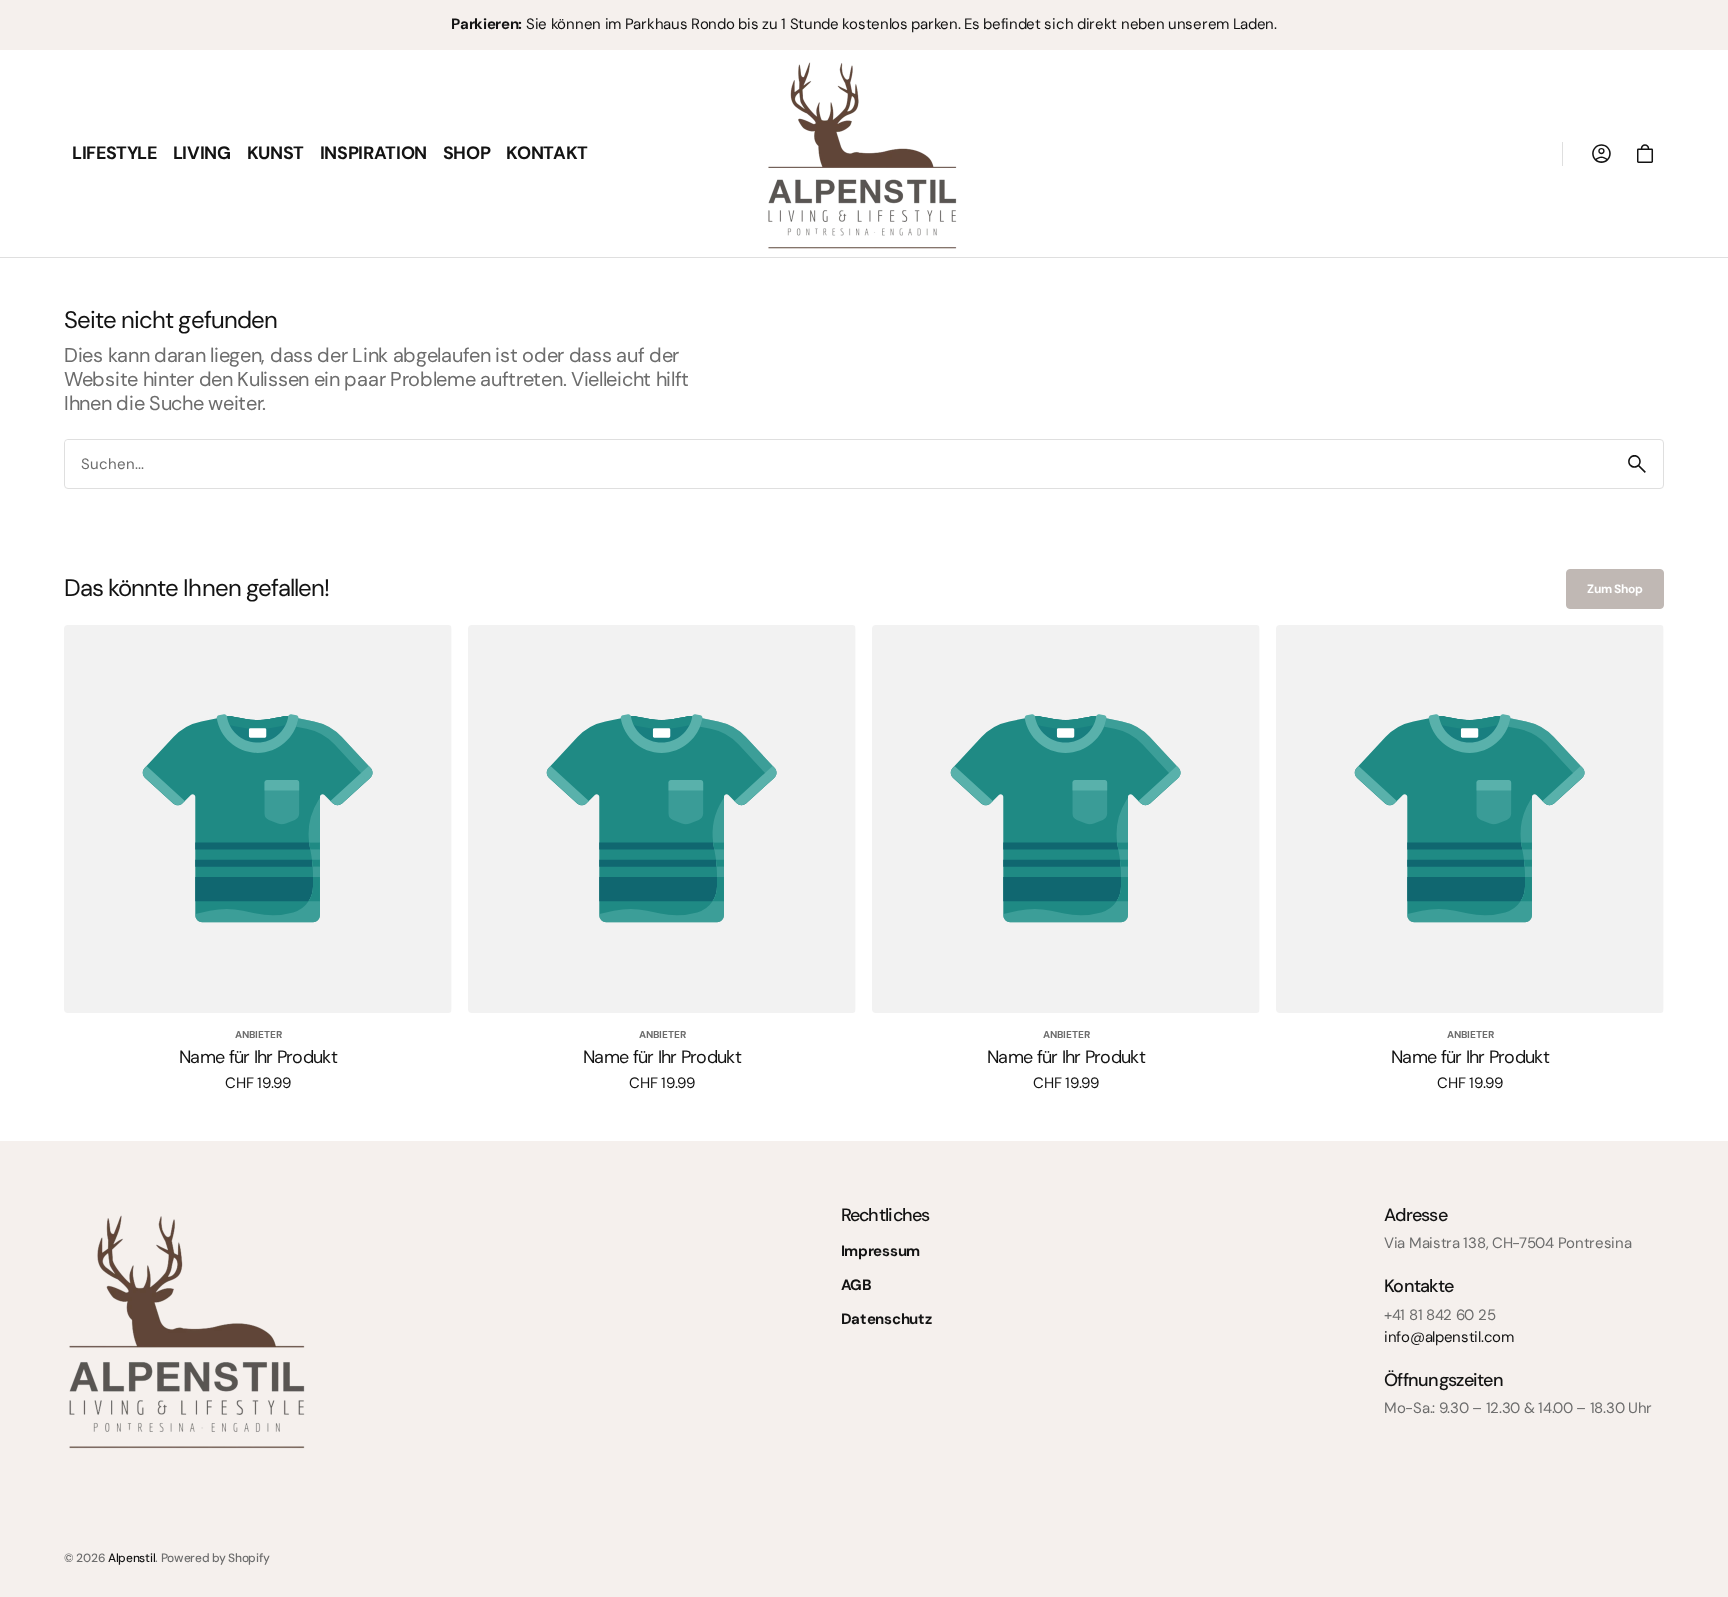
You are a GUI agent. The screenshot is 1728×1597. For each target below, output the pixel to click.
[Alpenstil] (864, 154)
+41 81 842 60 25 (1439, 1315)
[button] (1601, 154)
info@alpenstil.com (1449, 1337)
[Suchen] (1637, 464)
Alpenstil (131, 1558)
